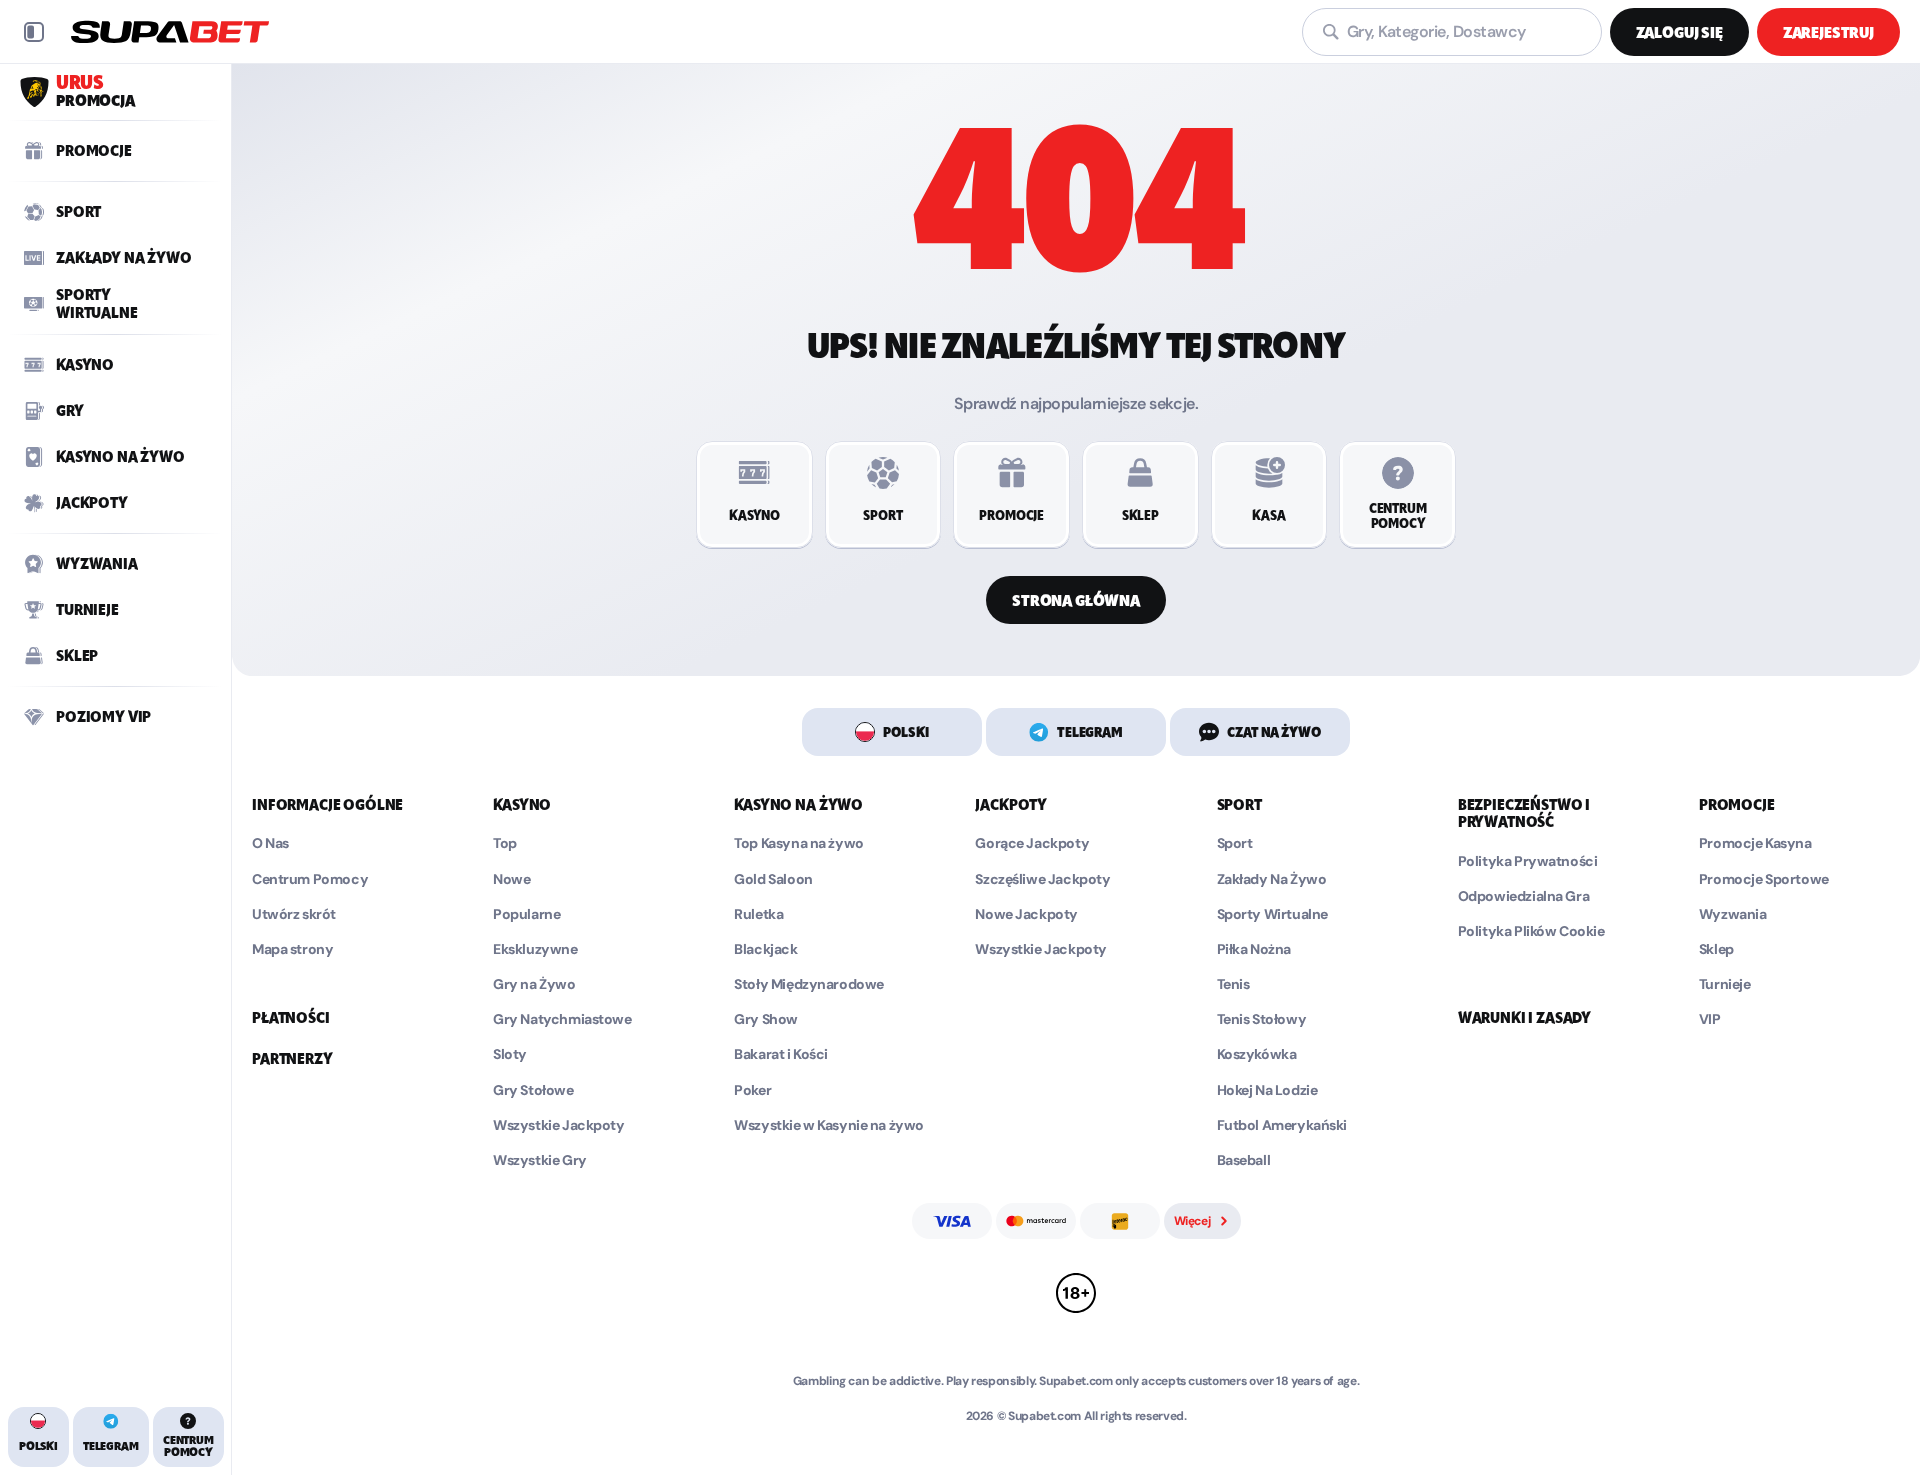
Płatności (291, 1018)
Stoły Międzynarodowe (809, 984)
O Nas (270, 843)
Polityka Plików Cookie (1531, 931)
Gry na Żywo (534, 984)
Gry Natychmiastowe (562, 1019)
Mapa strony (292, 949)
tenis (1233, 984)
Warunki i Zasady (1524, 1018)
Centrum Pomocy (310, 879)
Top (505, 843)
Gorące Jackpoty (1032, 843)
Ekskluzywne (535, 949)
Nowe (511, 879)
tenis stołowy (1262, 1019)
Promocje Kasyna (1755, 843)
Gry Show (766, 1019)
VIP (1710, 1019)
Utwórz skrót (294, 914)
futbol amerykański (1282, 1125)
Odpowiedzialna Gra (1523, 896)
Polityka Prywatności (1528, 861)
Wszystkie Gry (540, 1160)
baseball (1244, 1160)
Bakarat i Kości (781, 1054)
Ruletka (758, 914)
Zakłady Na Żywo (1272, 879)
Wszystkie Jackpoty (558, 1125)
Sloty (510, 1054)
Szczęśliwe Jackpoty (1042, 879)
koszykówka (1257, 1054)
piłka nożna (1254, 949)
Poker (752, 1090)
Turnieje (1725, 984)
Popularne (526, 914)
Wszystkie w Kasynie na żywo (829, 1125)
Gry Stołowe (533, 1090)
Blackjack (765, 949)
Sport (1235, 843)
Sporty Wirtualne (1272, 914)
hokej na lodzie (1267, 1090)
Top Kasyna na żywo (798, 843)
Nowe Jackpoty (1026, 914)
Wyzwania (1733, 914)
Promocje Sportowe (1764, 879)
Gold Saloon (773, 879)
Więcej (1192, 1221)
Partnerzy (292, 1059)
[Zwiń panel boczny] (34, 32)
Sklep (1716, 949)
